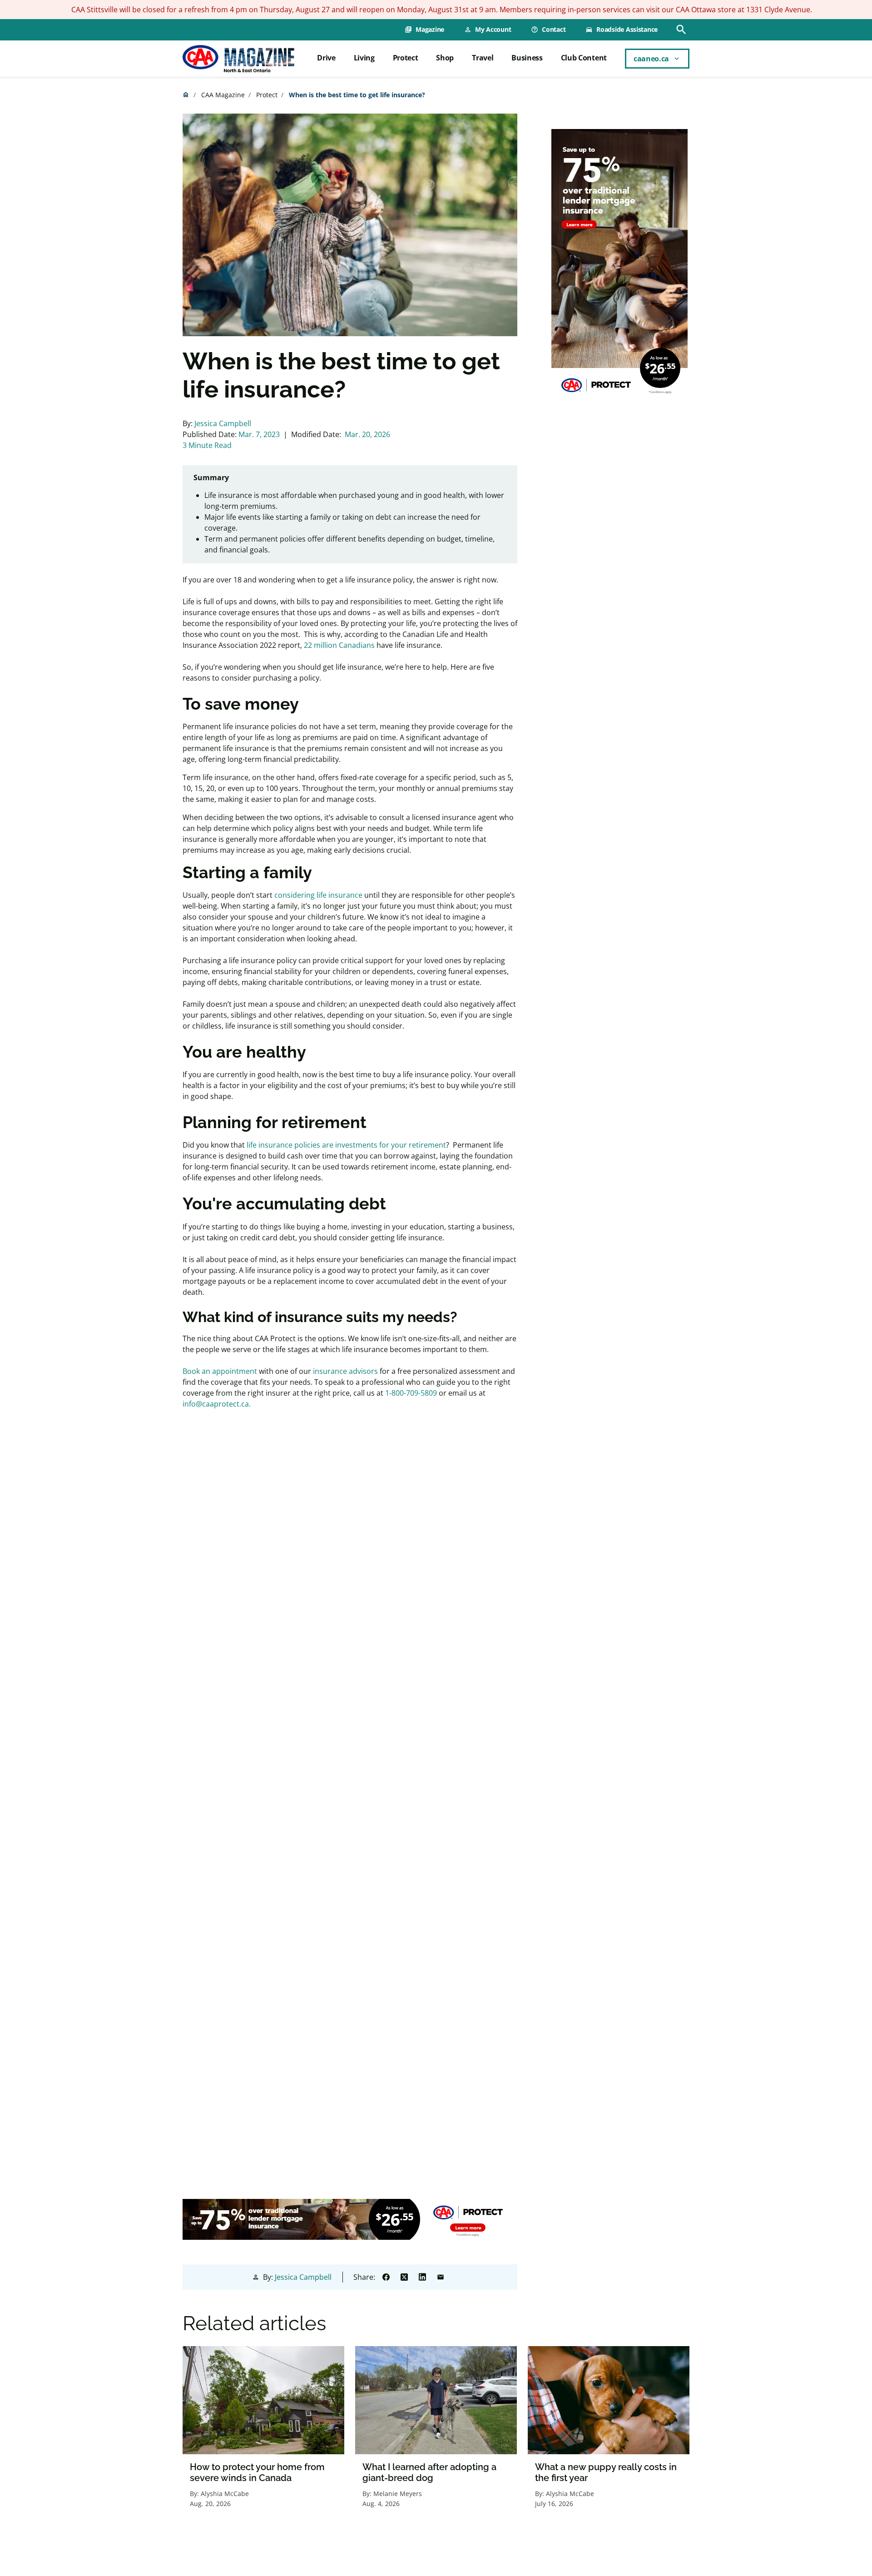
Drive (326, 58)
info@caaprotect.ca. (217, 1404)
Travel (483, 58)
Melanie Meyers (398, 2494)
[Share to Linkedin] (422, 2277)
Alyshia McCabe (225, 2494)
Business (527, 58)
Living (364, 58)
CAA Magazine (223, 95)
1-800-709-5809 (411, 1393)
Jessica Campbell (223, 423)
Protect (406, 58)
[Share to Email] (441, 2277)
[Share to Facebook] (386, 2277)
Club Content (584, 58)
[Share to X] (404, 2277)
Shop (445, 58)
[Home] (238, 59)
